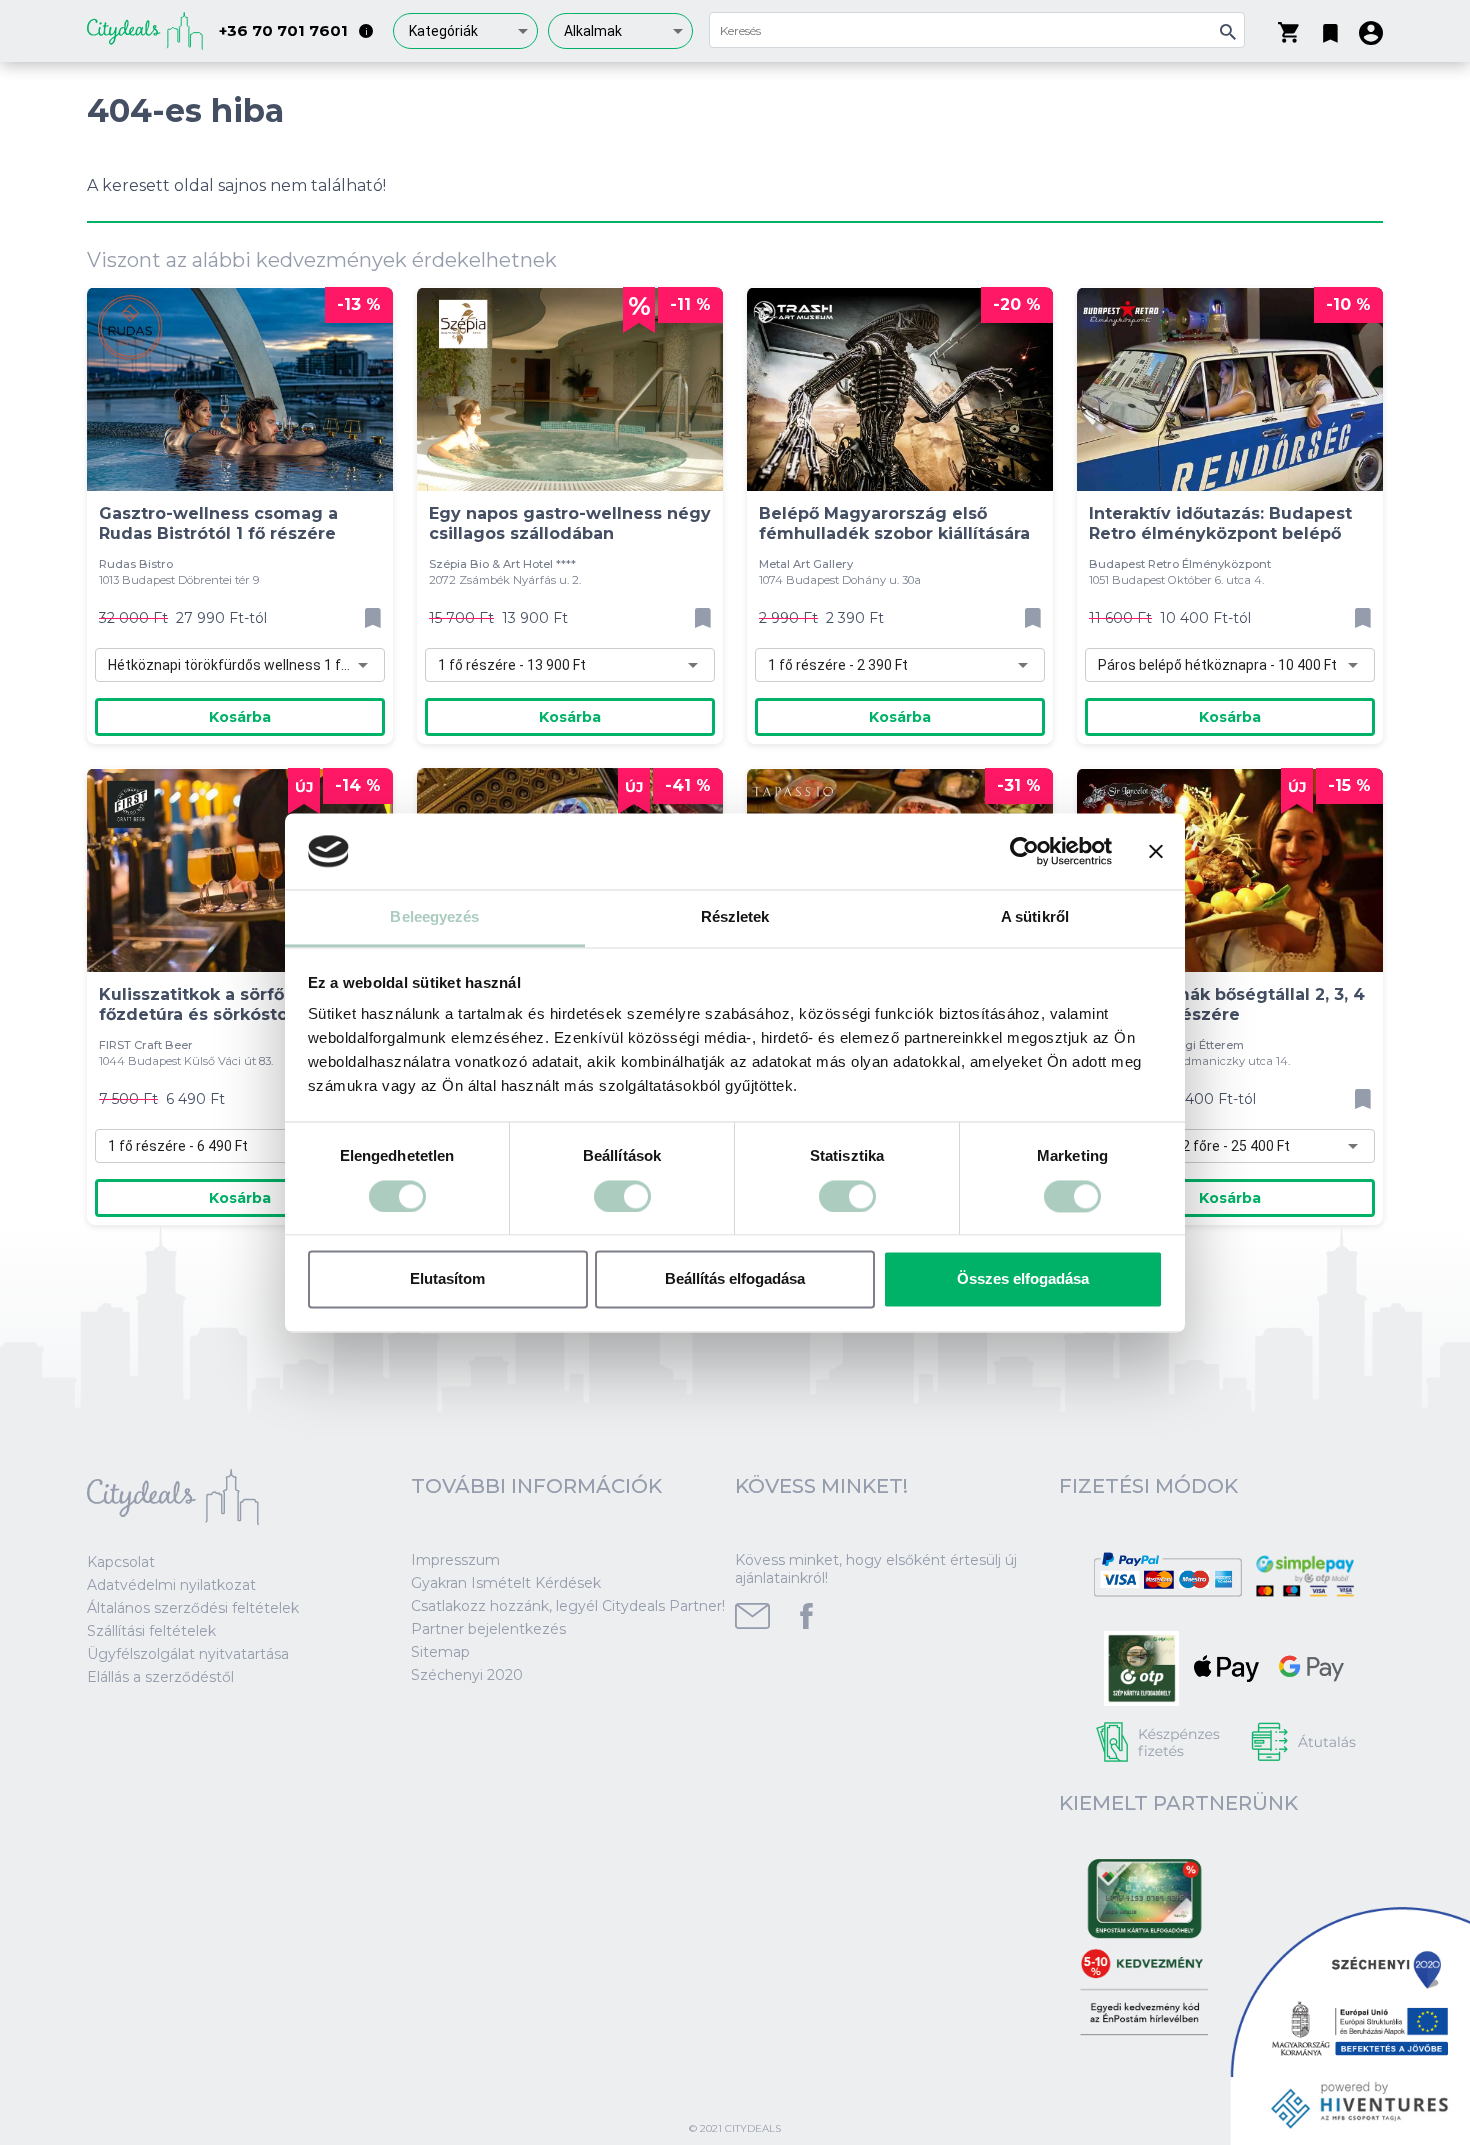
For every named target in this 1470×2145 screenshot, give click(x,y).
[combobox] (465, 31)
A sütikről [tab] (1035, 917)
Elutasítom (447, 1279)
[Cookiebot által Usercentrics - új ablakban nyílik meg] (1024, 851)
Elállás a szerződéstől (160, 1677)
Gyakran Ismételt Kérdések (506, 1583)
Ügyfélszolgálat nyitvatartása (188, 1654)
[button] (1330, 29)
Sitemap (440, 1652)
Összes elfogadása (1023, 1279)
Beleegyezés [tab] (434, 917)
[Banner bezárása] (1156, 851)
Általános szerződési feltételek (193, 1608)
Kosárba (240, 717)
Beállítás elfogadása (735, 1279)
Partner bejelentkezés (488, 1629)
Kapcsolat (121, 1562)
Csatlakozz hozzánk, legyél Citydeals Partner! (568, 1606)
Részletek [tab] (735, 917)
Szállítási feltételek (151, 1631)
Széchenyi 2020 (467, 1675)
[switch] (622, 1196)
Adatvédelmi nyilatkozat (171, 1585)
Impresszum (455, 1560)
